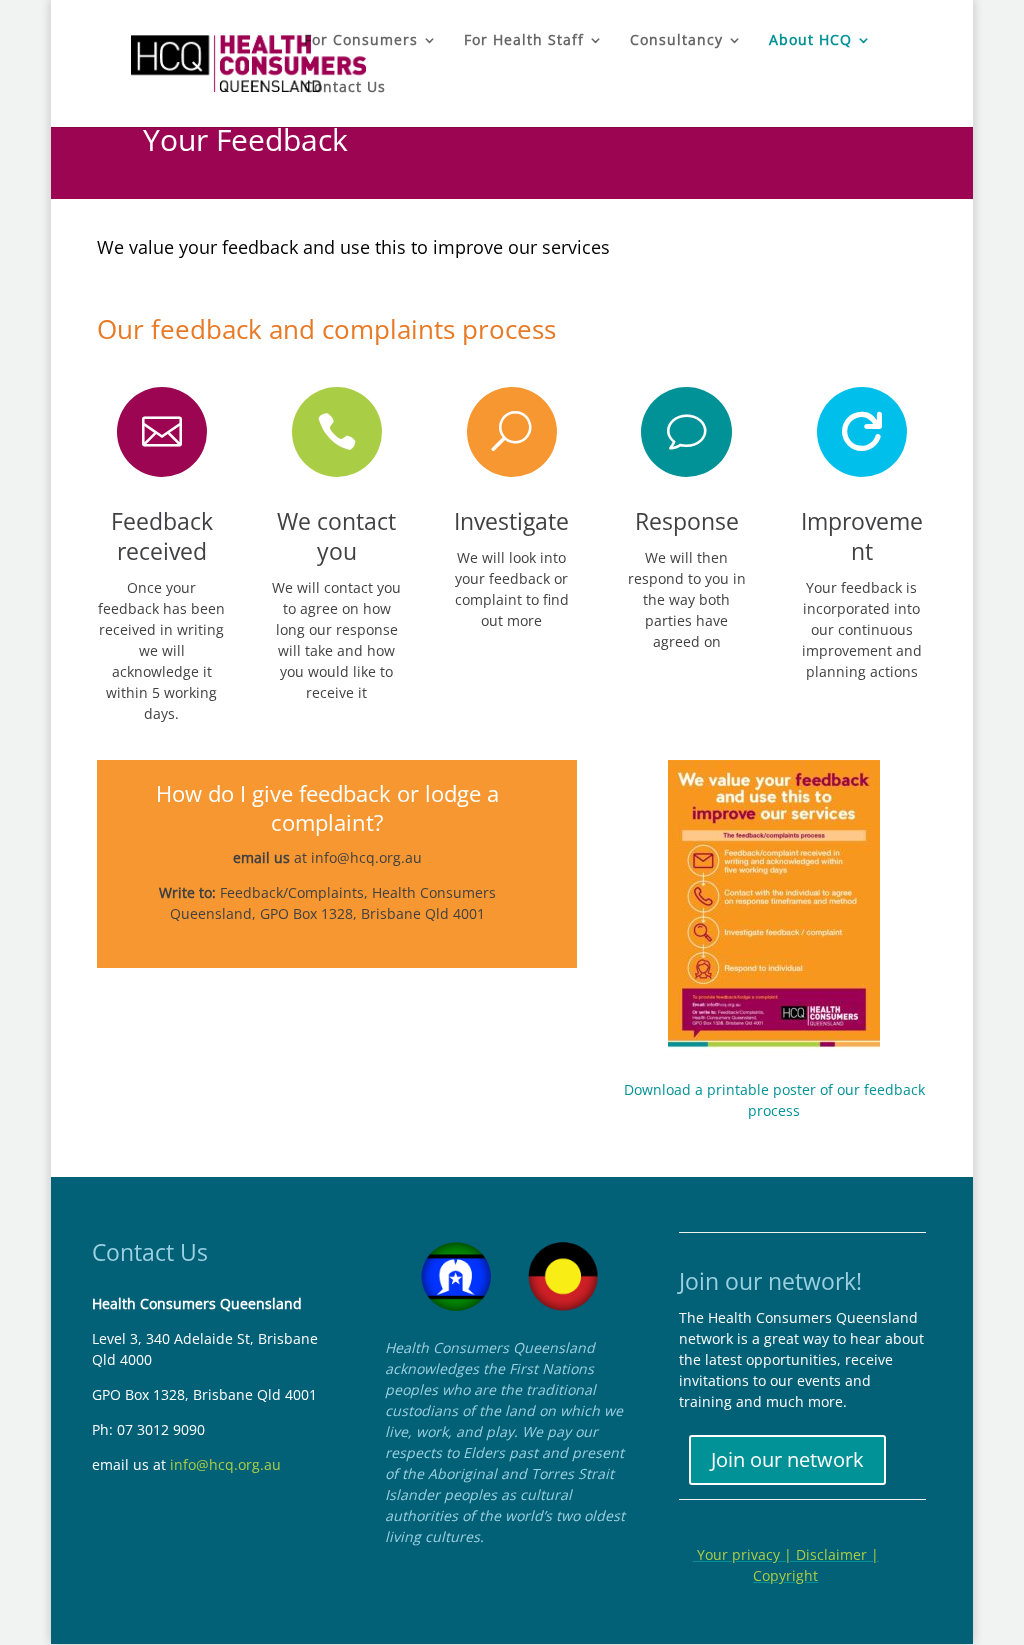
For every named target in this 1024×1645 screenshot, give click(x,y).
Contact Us (345, 88)
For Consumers (361, 41)
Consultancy (676, 41)
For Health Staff (524, 41)
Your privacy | (744, 1554)
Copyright (785, 1575)
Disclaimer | (837, 1554)
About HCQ (810, 41)
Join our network (787, 1459)
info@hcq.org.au (366, 857)
